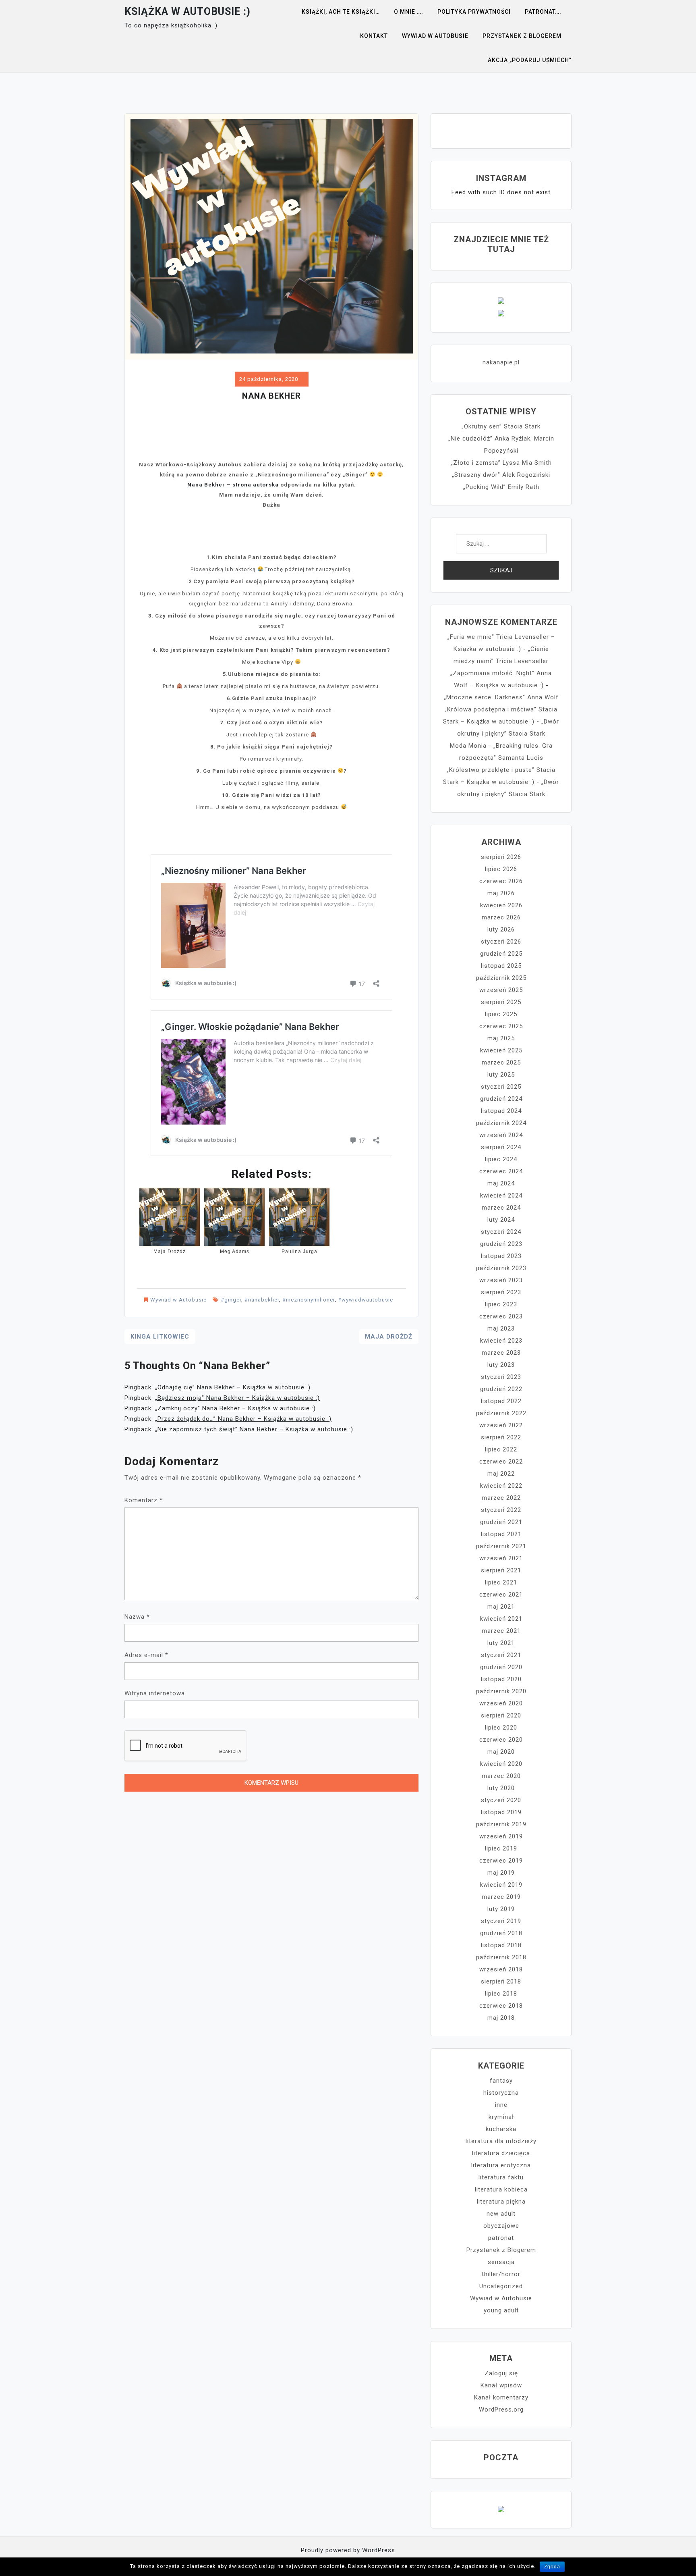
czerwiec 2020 (501, 1740)
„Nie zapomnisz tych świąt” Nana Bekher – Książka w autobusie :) (254, 1429)
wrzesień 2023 (501, 1280)
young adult (501, 2310)
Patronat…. (543, 12)
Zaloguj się (501, 2373)
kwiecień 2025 (501, 1050)
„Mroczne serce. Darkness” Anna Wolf (501, 697)
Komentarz (144, 1500)
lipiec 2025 (501, 1014)
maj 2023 (501, 1329)
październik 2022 (501, 1413)
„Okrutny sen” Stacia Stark (501, 426)
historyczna (501, 2093)
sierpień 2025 (501, 1002)
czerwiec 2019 (501, 1861)
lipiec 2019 (501, 1848)
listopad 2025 (501, 966)
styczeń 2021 (501, 1655)
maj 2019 (501, 1873)
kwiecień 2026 (501, 905)
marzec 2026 (501, 917)
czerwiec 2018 (501, 2006)
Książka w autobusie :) (187, 11)
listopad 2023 (501, 1256)
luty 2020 (501, 1788)
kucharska (501, 2129)
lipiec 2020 (501, 1728)
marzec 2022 (501, 1498)
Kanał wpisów (501, 2385)
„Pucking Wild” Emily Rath (501, 487)
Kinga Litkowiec (160, 1337)
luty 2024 (501, 1220)
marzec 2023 (501, 1353)
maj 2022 (501, 1474)
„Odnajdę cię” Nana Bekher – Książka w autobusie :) (233, 1387)
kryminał (501, 2117)
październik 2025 (501, 978)
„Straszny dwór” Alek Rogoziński (501, 475)
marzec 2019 (501, 1897)
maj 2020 (501, 1752)
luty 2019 (501, 1909)
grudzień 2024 (501, 1099)
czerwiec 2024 (501, 1171)
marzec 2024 (501, 1208)
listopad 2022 (501, 1401)
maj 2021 (501, 1607)
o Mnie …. (409, 12)
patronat (501, 2238)
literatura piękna (501, 2202)
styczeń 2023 (501, 1377)
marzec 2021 (501, 1631)
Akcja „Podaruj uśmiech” (530, 60)
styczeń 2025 (501, 1087)
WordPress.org (501, 2410)
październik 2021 (501, 1546)
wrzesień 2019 (501, 1836)
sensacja (501, 2262)
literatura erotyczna (501, 2165)
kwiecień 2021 (501, 1619)
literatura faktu (501, 2177)
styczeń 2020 (501, 1800)
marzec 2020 (501, 1776)
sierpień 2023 (501, 1292)
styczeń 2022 (501, 1510)
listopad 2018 (501, 1945)
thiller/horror (501, 2274)
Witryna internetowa (155, 1693)
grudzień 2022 (501, 1389)
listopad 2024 (501, 1111)
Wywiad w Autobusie (178, 1300)
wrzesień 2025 (501, 990)
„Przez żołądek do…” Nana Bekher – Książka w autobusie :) (243, 1419)
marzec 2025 (501, 1062)
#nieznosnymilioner (309, 1300)
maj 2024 (501, 1183)
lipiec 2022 (501, 1449)
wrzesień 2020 (501, 1703)
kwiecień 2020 (501, 1764)
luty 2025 (501, 1075)
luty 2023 (501, 1365)
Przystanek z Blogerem (522, 36)
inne (501, 2105)
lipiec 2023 (501, 1304)
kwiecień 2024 (501, 1195)
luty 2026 (501, 929)
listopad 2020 (501, 1679)
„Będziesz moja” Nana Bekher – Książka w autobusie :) (237, 1398)
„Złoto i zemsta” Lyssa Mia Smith (501, 463)
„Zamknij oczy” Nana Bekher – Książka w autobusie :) (235, 1408)
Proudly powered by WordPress (348, 2550)
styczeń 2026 (501, 942)
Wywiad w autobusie (435, 36)
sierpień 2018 (501, 1981)
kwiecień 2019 (501, 1885)
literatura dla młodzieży (501, 2141)
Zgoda (552, 2567)
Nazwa (137, 1617)
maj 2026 (501, 893)
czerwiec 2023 (501, 1316)
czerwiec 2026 (501, 881)
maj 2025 (501, 1038)
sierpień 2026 (501, 857)
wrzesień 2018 (501, 1969)
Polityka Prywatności (474, 12)
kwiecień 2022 (501, 1486)
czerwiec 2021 (501, 1595)
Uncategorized (501, 2286)
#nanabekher (262, 1300)
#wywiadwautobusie (366, 1300)
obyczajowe (501, 2226)
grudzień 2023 (501, 1244)
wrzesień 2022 (501, 1425)
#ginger (231, 1300)
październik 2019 (501, 1824)
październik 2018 (501, 1957)
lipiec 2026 (501, 869)
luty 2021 (501, 1643)
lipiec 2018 (501, 1994)
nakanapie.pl (501, 362)
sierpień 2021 (501, 1570)
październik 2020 (501, 1691)
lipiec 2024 (501, 1159)
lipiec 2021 (501, 1582)
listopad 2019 (501, 1812)
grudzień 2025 (501, 954)
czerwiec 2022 (501, 1462)
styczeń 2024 (501, 1232)
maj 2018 (501, 2018)
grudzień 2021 (501, 1522)
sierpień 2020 (501, 1715)
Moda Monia (468, 746)
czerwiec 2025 (501, 1026)
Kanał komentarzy (501, 2397)
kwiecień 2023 (501, 1341)
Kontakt (374, 36)
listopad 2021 (501, 1534)
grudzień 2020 (501, 1667)
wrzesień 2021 (501, 1558)
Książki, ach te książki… (341, 12)
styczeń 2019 (501, 1921)
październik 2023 (501, 1268)
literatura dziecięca (501, 2153)
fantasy (501, 2081)
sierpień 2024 (501, 1147)
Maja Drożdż (389, 1337)
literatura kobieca (501, 2189)
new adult (501, 2214)
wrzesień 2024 (501, 1135)
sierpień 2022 (501, 1437)
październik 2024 (501, 1123)
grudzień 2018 (501, 1933)
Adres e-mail (146, 1655)
